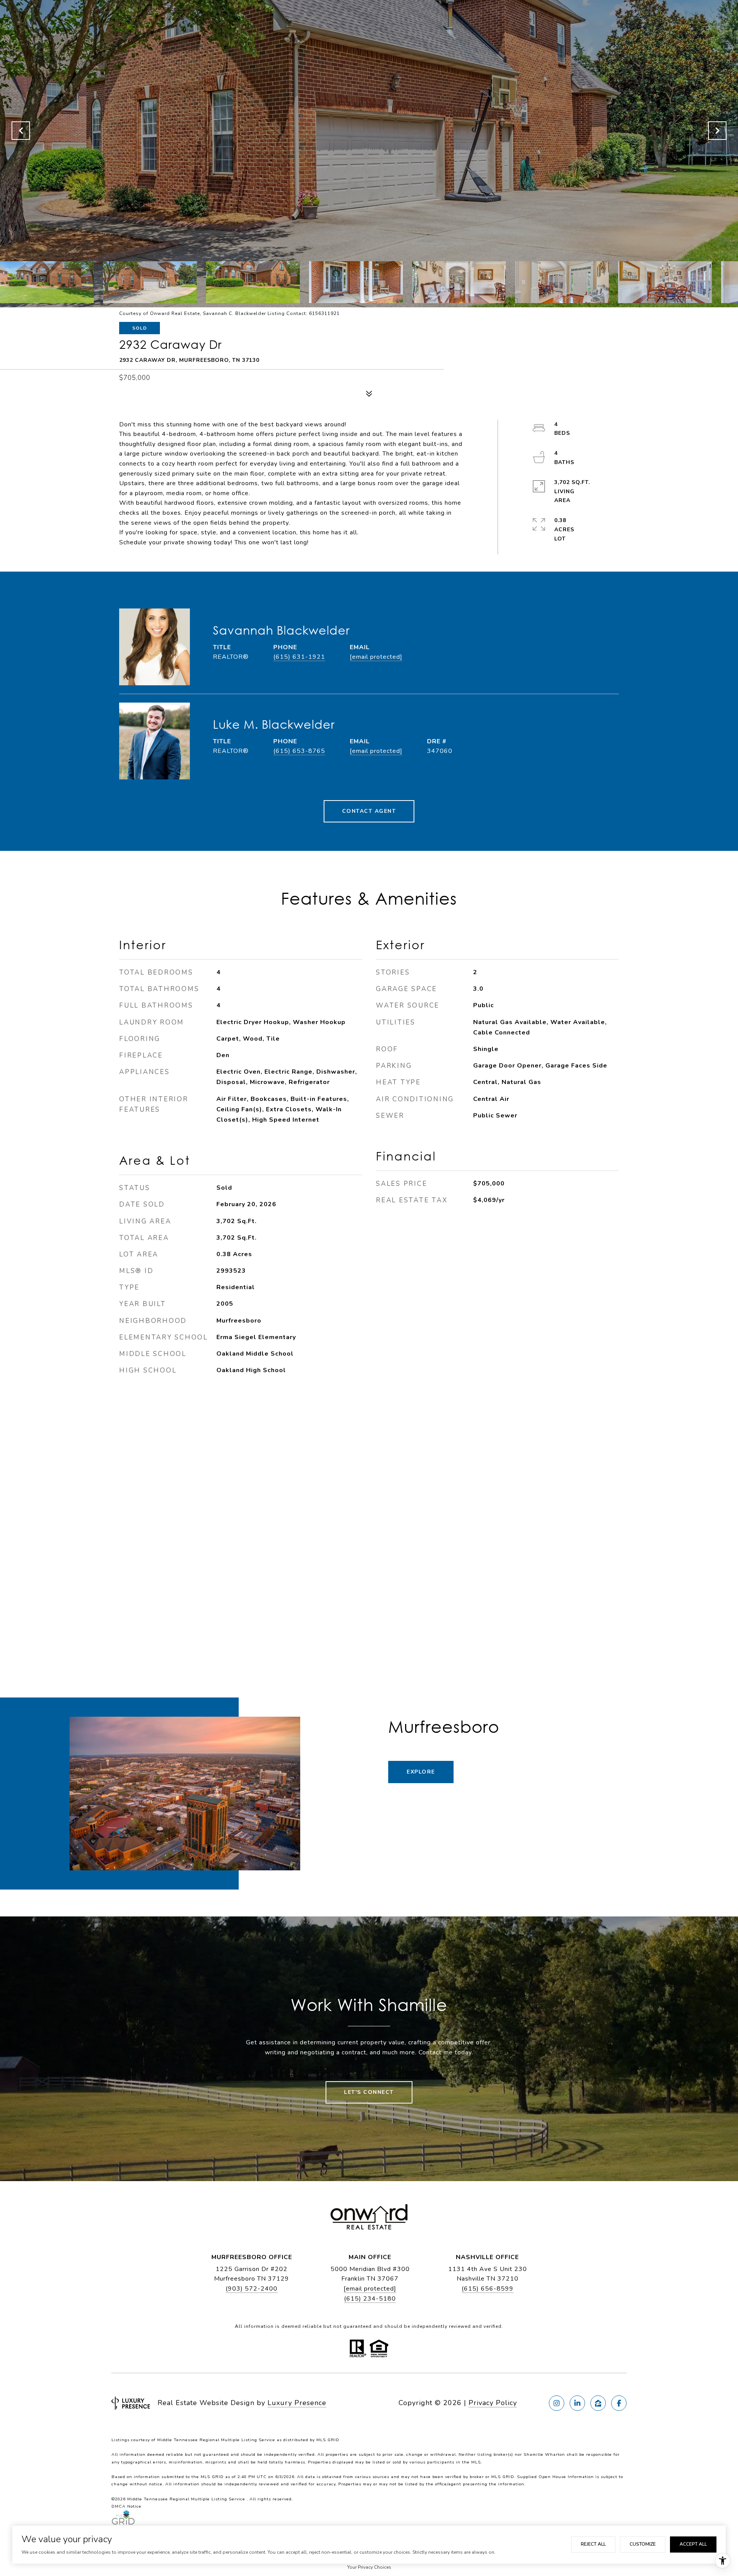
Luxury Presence (297, 2403)
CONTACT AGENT (369, 811)
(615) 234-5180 (370, 2299)
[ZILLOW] (598, 2403)
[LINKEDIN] (577, 2403)
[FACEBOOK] (619, 2403)
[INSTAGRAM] (557, 2403)
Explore (421, 1772)
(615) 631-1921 (299, 657)
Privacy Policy (493, 2403)
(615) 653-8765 (299, 751)
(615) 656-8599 (488, 2289)
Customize (643, 2544)
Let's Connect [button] (369, 2092)
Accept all (693, 2544)
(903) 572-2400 (252, 2289)
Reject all (593, 2544)
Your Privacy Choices (369, 2567)
